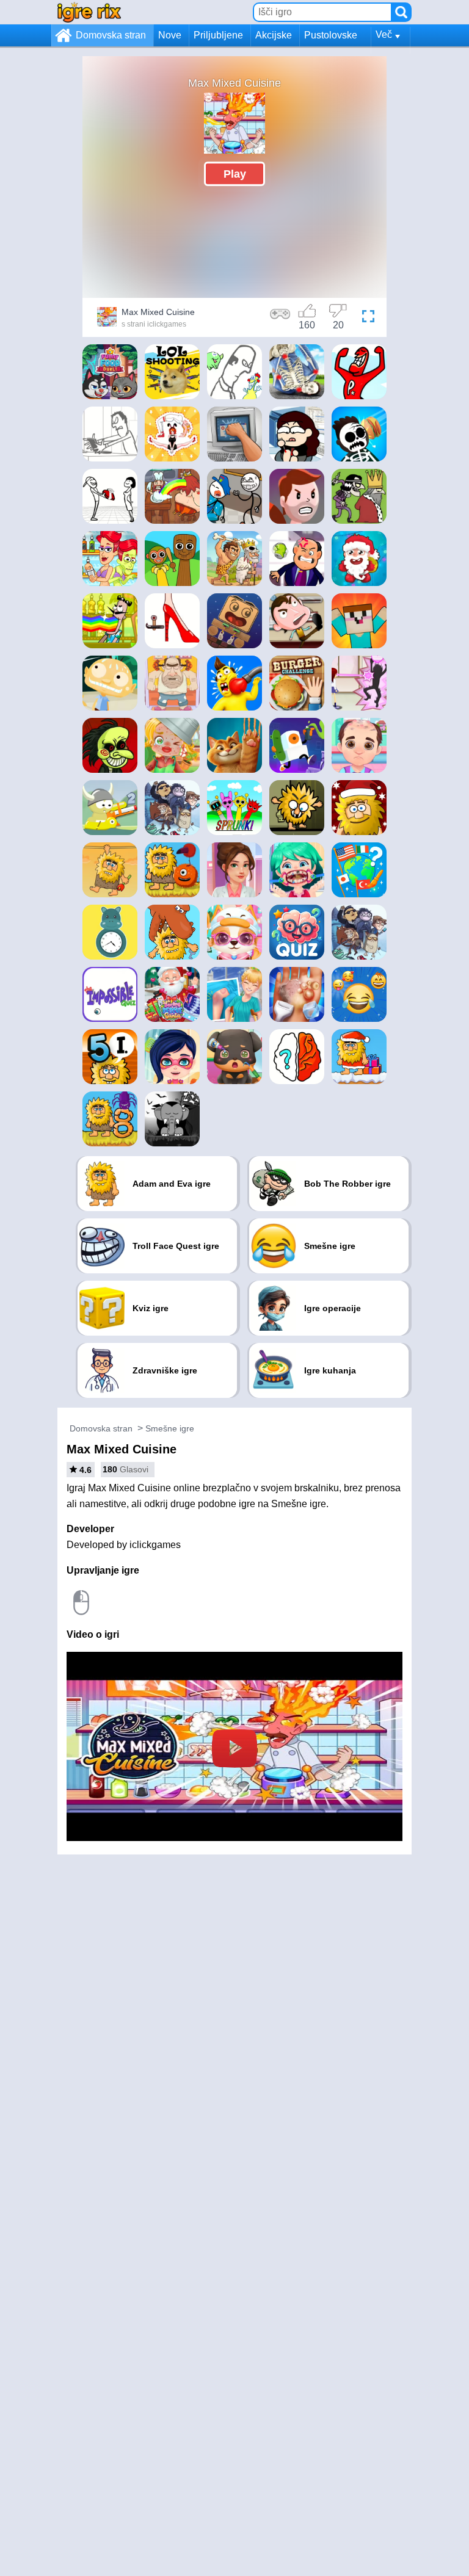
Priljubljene (218, 35)
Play (235, 173)
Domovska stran (111, 35)
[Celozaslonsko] (368, 319)
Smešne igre (170, 1428)
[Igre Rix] (89, 12)
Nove (170, 35)
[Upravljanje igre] (280, 319)
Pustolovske (331, 35)
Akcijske (274, 35)
